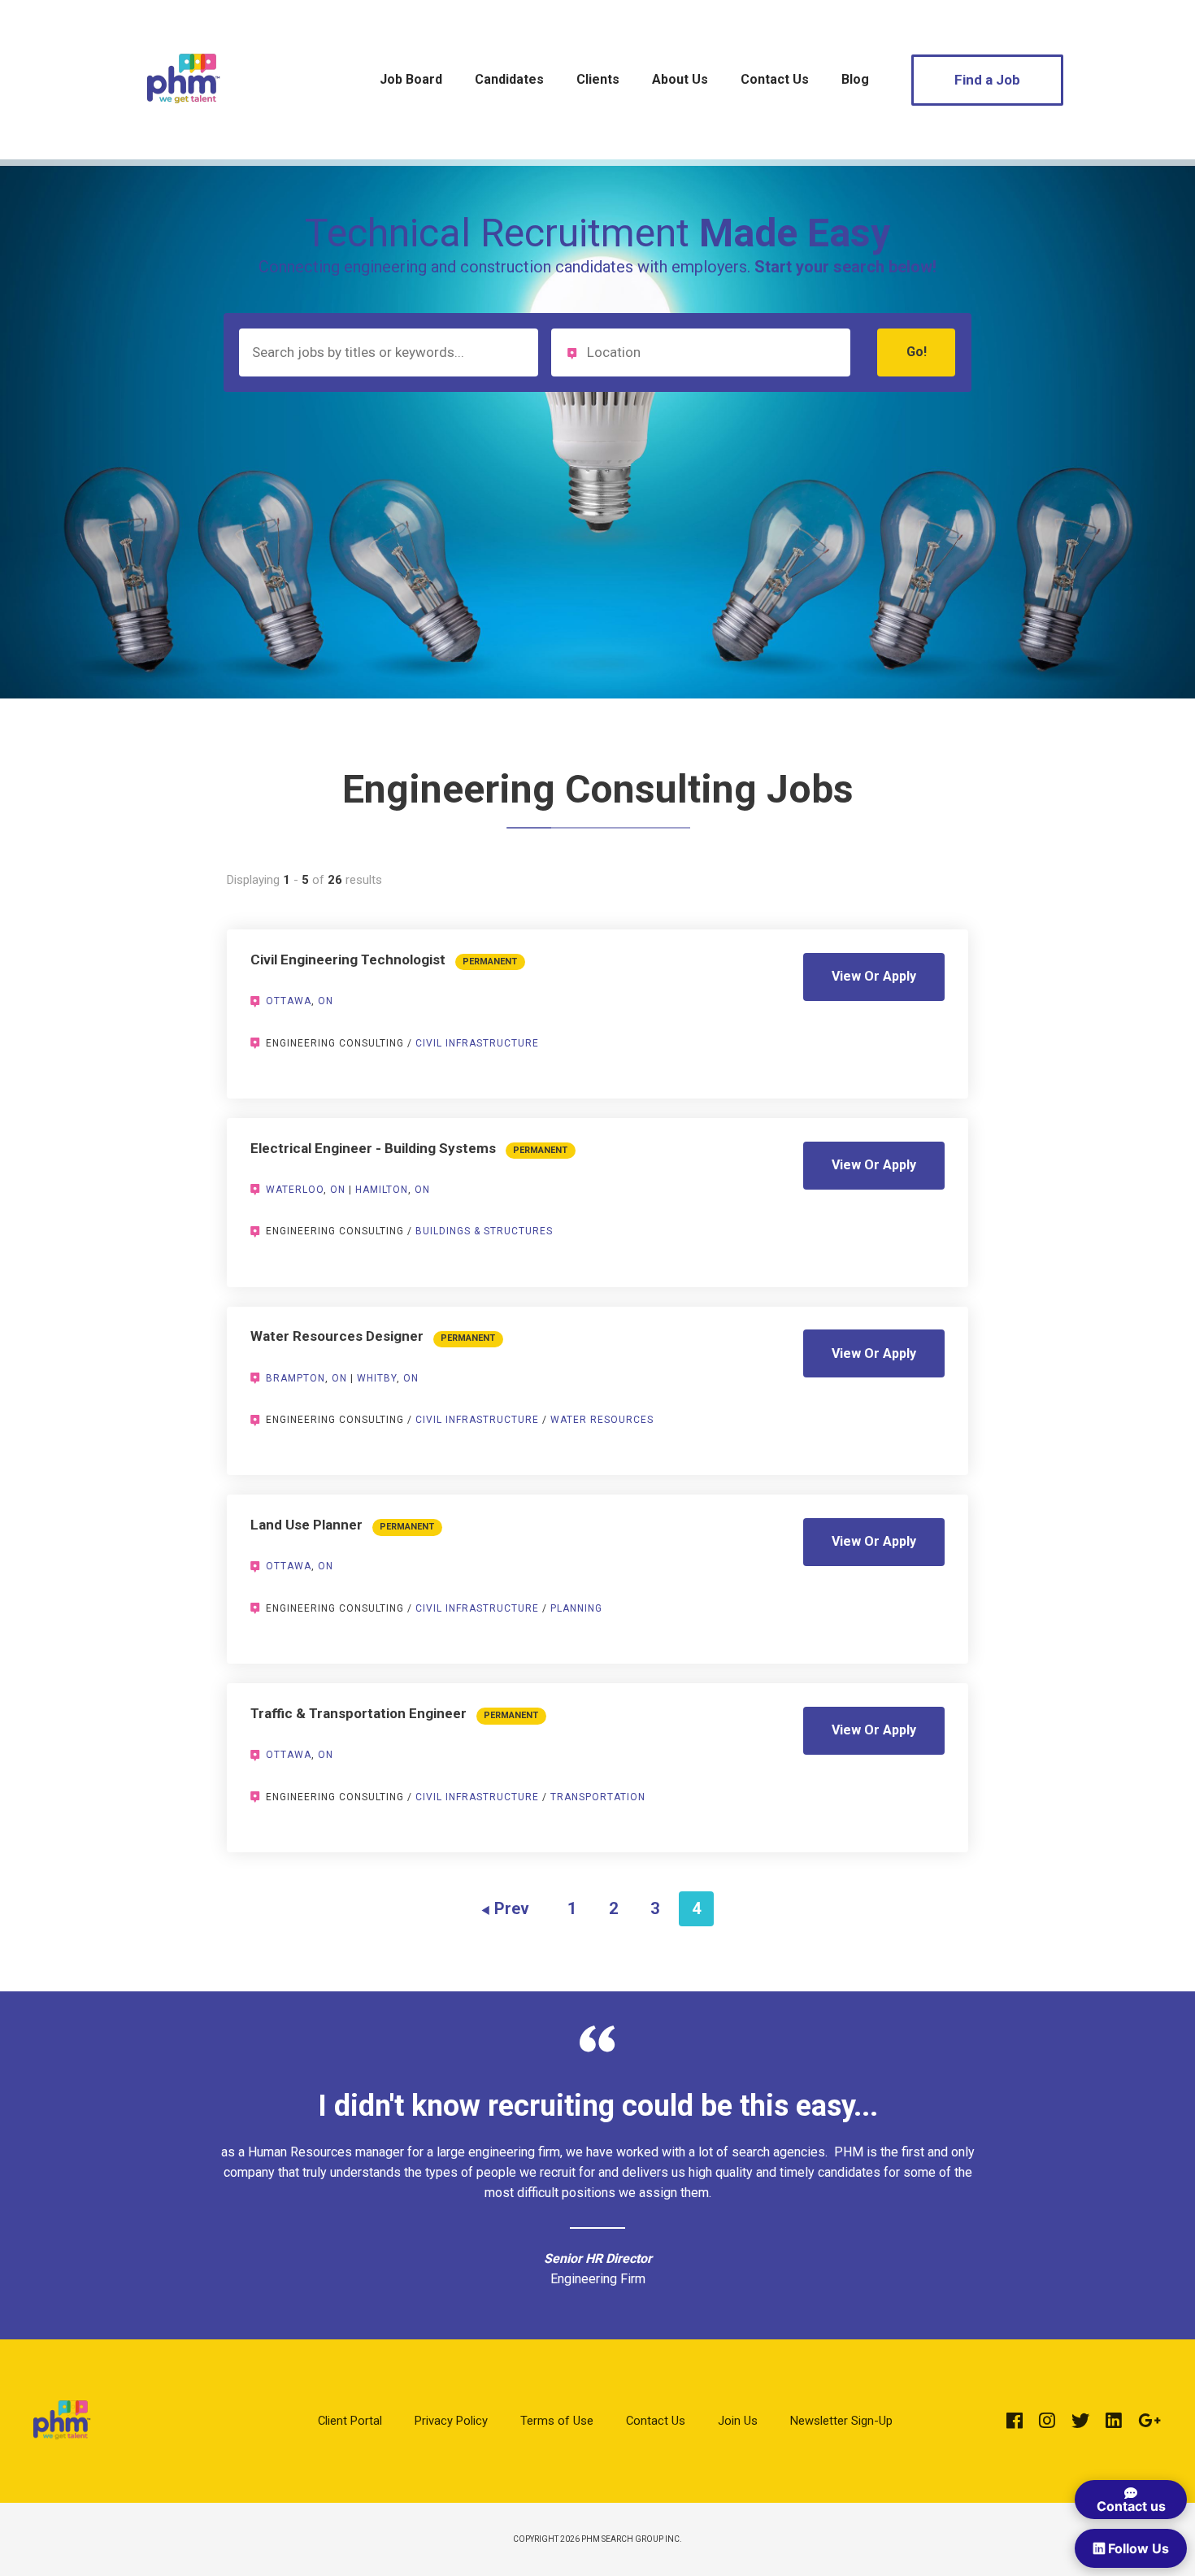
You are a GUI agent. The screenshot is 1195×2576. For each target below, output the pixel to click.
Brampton (295, 1378)
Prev (512, 1908)
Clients (598, 79)
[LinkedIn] (1114, 2421)
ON (326, 1001)
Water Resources (602, 1420)
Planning (576, 1608)
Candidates (509, 79)
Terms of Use (557, 2421)
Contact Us (775, 79)
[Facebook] (1015, 2421)
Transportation (598, 1797)
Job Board (411, 79)
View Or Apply (874, 976)
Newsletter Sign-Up (841, 2421)
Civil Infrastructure (477, 1043)
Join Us (738, 2421)
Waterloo (295, 1190)
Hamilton (382, 1190)
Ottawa (289, 1001)
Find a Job (987, 80)
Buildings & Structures (484, 1231)
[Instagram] (1047, 2421)
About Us (680, 79)
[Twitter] (1080, 2421)
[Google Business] (1149, 2421)
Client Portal (350, 2421)
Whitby (377, 1378)
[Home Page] (183, 125)
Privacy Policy (451, 2421)
